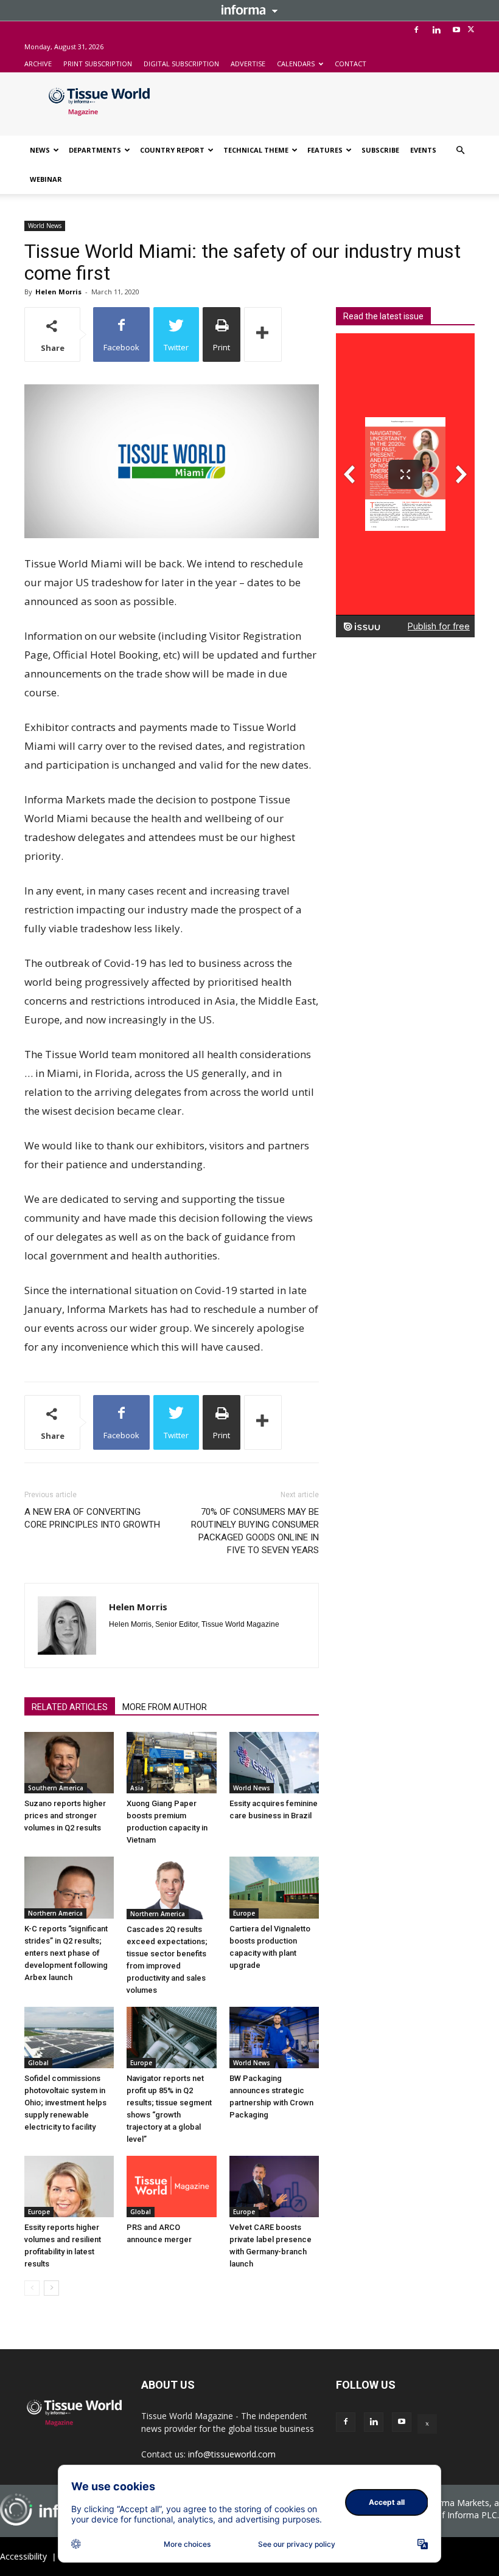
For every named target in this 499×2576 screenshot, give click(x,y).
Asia (137, 1788)
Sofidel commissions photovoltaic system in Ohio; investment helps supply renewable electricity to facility (65, 2103)
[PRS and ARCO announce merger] (171, 2186)
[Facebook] (416, 30)
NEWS (40, 150)
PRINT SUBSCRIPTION (98, 64)
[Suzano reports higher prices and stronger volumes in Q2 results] (69, 1763)
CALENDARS (296, 64)
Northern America (55, 1913)
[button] (460, 151)
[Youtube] (456, 30)
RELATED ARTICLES (70, 1707)
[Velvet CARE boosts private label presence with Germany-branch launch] (274, 2186)
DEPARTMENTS (95, 150)
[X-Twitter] (471, 30)
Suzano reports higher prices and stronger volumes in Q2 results (65, 1816)
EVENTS (423, 150)
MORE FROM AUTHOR (165, 1707)
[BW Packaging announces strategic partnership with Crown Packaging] (274, 2038)
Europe (244, 1913)
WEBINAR (46, 179)
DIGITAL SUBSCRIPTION (181, 64)
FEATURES (325, 150)
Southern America (56, 1788)
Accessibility (23, 2556)
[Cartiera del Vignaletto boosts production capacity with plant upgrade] (274, 1887)
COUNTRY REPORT (172, 150)
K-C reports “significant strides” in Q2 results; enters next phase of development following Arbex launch (66, 1953)
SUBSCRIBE (380, 150)
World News (45, 226)
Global (38, 2063)
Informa (249, 10)
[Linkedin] (436, 30)
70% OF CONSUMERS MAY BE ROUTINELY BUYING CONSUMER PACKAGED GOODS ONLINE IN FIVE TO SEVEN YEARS (255, 1531)
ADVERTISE (248, 64)
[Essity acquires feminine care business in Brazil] (274, 1763)
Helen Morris (58, 292)
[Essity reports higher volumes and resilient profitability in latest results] (69, 2186)
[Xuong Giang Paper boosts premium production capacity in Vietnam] (171, 1763)
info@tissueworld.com (232, 2454)
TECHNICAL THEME (256, 150)
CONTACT (351, 64)
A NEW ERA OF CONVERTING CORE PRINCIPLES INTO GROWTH (92, 1518)
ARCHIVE (38, 64)
